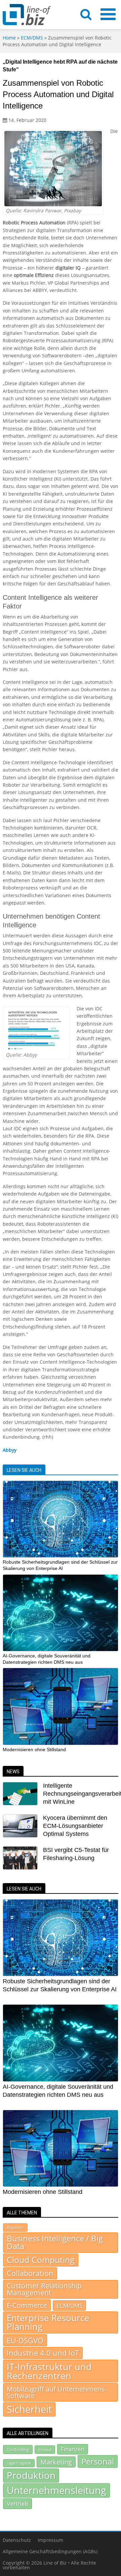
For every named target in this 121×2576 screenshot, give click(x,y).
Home (9, 38)
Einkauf (45, 2450)
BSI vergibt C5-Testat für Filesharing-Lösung (76, 1854)
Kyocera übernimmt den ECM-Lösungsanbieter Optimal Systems (75, 1826)
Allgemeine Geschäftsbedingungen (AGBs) (50, 2551)
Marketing (56, 2462)
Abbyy (10, 1450)
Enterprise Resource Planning (48, 2322)
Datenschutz (17, 2540)
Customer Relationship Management (44, 2289)
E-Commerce (27, 2305)
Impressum (50, 2540)
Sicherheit (29, 2409)
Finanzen (73, 2449)
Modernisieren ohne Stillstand (34, 1749)
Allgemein (15, 2227)
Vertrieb (17, 2503)
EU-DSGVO (25, 2340)
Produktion (31, 2475)
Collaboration (30, 2273)
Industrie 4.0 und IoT (43, 2353)
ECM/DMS (32, 38)
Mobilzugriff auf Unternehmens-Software (57, 2392)
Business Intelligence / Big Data (55, 2242)
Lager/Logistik (19, 2463)
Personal (98, 2461)
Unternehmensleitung (56, 2490)
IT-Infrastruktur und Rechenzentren (49, 2371)
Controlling (18, 2449)
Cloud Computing (41, 2260)
